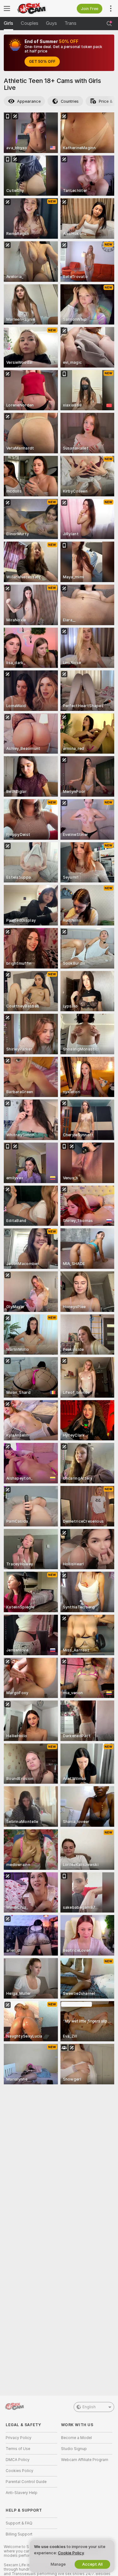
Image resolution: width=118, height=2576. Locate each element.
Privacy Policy (19, 2438)
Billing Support (19, 2534)
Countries (70, 101)
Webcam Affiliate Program (85, 2460)
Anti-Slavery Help (22, 2493)
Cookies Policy (20, 2471)
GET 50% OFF (42, 62)
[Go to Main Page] (37, 8)
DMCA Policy (18, 2460)
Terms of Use (18, 2449)
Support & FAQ (19, 2523)
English (89, 2407)
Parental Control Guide (26, 2482)
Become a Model (76, 2438)
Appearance (29, 101)
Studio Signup (74, 2449)
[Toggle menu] (7, 8)
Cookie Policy (71, 2553)
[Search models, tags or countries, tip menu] (109, 24)
